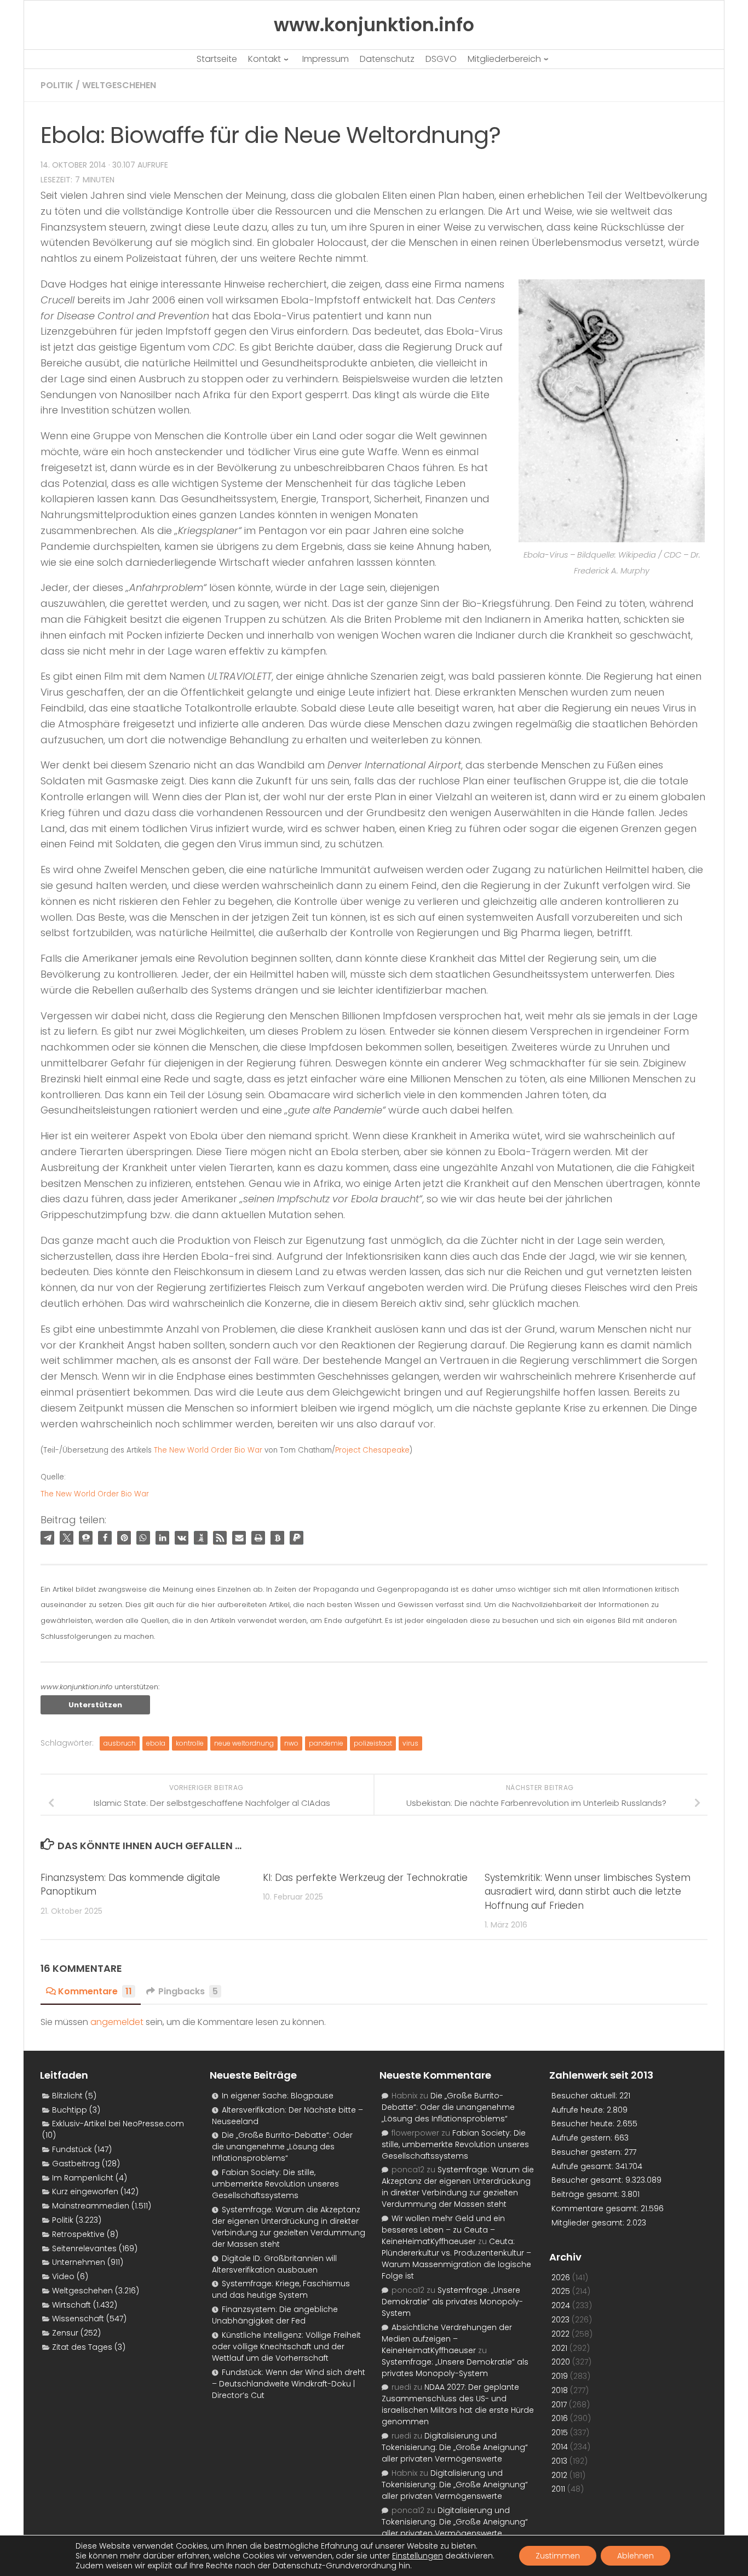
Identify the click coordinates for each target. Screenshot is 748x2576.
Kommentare (95, 1991)
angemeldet (117, 2022)
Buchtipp (70, 2110)
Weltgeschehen (119, 85)
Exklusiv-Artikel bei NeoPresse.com (118, 2124)
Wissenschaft (78, 2319)
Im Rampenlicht (83, 2178)
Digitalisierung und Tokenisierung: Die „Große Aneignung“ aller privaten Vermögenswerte (455, 2447)
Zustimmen (558, 2556)
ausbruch (120, 1743)
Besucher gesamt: (588, 2180)
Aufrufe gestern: (583, 2138)
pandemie (326, 1743)
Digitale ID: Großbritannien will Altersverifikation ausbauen (274, 2264)
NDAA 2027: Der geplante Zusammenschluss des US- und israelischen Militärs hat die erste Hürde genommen (458, 2404)
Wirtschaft (71, 2305)
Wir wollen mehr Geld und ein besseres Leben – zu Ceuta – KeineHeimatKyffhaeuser (443, 2230)
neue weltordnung (244, 1743)
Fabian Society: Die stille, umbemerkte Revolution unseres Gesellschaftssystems (275, 2184)
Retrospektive (78, 2234)
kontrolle (190, 1743)
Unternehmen (79, 2262)
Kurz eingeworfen (85, 2191)
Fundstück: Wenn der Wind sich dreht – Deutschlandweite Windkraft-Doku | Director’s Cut (289, 2384)
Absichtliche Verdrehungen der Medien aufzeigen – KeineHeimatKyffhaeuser (447, 2339)
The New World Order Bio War (208, 1450)
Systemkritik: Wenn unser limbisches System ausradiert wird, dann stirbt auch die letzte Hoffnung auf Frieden (588, 1892)
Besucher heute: (584, 2124)
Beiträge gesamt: (586, 2194)
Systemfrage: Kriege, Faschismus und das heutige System (281, 2289)
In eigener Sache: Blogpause (278, 2096)
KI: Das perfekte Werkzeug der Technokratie (365, 1878)
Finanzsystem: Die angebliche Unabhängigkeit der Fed (275, 2315)
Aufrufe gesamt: (583, 2166)
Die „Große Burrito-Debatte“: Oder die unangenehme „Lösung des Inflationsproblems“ (282, 2147)
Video (63, 2276)
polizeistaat (373, 1743)
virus (410, 1743)
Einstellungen (418, 2556)
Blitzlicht (67, 2096)
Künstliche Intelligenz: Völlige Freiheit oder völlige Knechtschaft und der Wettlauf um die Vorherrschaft (286, 2346)
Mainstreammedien (91, 2206)
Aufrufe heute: (579, 2110)
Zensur (65, 2333)
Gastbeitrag (76, 2164)
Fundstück (72, 2149)
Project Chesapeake (372, 1450)
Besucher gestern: (588, 2152)
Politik (57, 85)
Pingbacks (188, 1991)
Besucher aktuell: (585, 2096)
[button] (47, 1538)
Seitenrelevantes (84, 2248)
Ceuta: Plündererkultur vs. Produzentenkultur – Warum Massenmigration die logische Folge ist (456, 2259)
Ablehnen (635, 2556)
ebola (156, 1743)
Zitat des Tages (82, 2347)
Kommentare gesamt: (596, 2208)
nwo (291, 1743)
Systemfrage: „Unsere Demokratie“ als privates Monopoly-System (452, 2302)
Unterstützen (95, 1705)
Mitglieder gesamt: (589, 2223)
